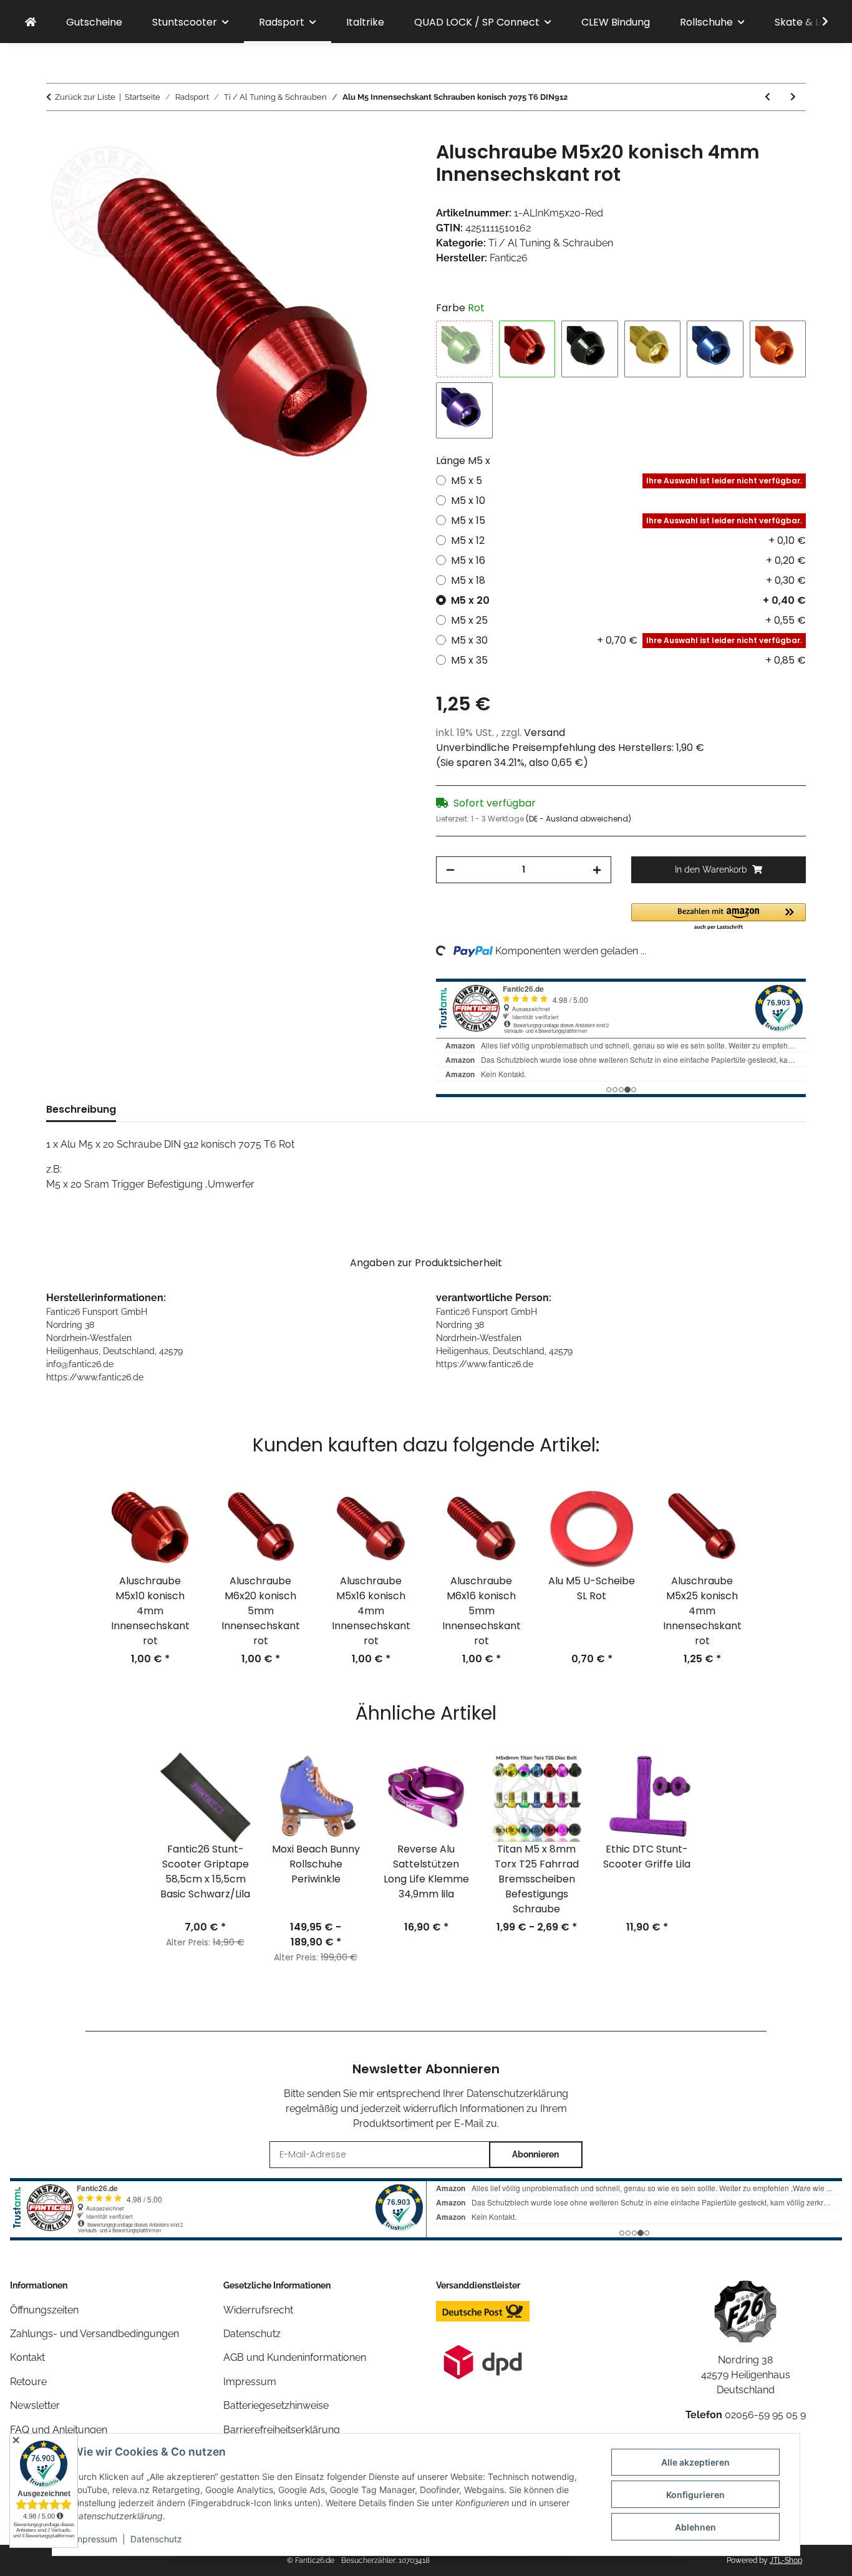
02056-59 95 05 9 (765, 2415)
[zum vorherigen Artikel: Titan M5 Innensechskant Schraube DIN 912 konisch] (767, 97)
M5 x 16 (628, 560)
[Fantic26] (31, 22)
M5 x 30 (627, 640)
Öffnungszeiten (44, 2310)
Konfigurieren (695, 2495)
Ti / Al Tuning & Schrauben (551, 243)
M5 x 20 (628, 600)
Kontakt (27, 2357)
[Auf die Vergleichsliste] (357, 165)
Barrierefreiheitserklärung (282, 2430)
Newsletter (35, 2405)
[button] (817, 22)
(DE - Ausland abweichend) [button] (578, 819)
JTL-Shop (786, 2560)
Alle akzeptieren (695, 2462)
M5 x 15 (627, 521)
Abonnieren (535, 2154)
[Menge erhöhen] (597, 870)
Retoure (28, 2382)
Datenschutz (156, 2539)
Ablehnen (695, 2527)
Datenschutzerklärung (517, 2094)
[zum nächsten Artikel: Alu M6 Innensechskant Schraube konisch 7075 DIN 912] (793, 97)
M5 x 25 (628, 620)
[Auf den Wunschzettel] (390, 165)
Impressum (95, 2539)
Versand (545, 733)
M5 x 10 (468, 501)
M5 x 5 (627, 481)
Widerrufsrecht (258, 2310)
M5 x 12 (628, 540)
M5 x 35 (628, 660)
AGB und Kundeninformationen (295, 2357)
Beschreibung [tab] (81, 1109)
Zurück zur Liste (85, 97)
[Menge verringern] (450, 870)
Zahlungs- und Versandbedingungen (94, 2334)
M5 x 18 (628, 580)
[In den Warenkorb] (56, 134)
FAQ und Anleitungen (59, 2430)
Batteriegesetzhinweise (276, 2405)
